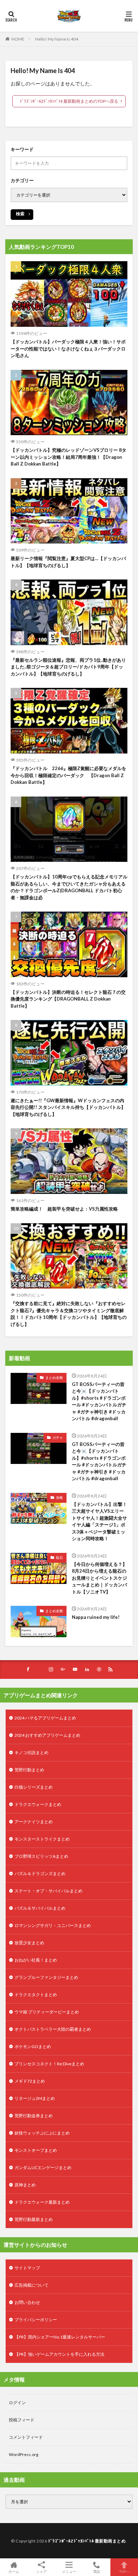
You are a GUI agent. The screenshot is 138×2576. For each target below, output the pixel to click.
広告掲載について (31, 2285)
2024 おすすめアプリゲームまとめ (47, 1735)
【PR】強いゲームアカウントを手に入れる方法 (59, 2354)
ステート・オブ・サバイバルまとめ (48, 1891)
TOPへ (124, 2571)
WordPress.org (24, 2454)
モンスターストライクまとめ (42, 1839)
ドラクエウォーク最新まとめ (42, 2202)
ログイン (17, 2403)
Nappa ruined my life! (96, 1617)
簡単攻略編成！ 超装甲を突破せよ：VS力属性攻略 (64, 1209)
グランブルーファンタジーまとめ (46, 1977)
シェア (41, 2571)
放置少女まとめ (29, 1943)
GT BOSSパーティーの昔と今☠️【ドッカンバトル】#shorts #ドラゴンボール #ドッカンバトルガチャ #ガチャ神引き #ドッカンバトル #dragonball (99, 1401)
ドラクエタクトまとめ (36, 1995)
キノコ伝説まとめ (31, 1752)
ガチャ (58, 1437)
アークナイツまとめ (34, 1822)
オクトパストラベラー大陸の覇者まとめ (53, 2029)
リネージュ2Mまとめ (35, 2098)
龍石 (59, 1557)
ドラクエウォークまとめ (38, 1804)
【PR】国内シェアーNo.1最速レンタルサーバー (60, 2337)
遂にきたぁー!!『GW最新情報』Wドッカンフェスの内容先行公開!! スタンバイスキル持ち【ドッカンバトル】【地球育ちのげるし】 (68, 1107)
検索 (20, 214)
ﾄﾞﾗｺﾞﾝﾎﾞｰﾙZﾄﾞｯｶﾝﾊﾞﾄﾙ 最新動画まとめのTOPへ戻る (69, 101)
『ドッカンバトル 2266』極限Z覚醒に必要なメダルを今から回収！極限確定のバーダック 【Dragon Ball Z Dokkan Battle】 (68, 775)
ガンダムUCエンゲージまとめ (43, 2167)
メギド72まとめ (30, 2081)
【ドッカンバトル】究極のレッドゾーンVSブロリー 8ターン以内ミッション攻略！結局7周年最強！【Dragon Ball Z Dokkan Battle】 (68, 457)
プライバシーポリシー (36, 2320)
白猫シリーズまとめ (34, 1787)
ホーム (14, 2571)
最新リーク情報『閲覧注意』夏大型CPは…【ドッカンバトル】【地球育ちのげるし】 (68, 562)
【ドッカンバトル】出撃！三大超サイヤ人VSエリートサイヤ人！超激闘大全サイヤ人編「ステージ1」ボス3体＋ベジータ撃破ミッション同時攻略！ (99, 1521)
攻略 (59, 1497)
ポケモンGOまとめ (33, 2046)
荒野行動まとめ (29, 1770)
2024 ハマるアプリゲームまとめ (45, 1718)
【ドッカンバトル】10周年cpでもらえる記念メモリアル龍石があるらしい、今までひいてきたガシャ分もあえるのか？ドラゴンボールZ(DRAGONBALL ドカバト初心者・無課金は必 (69, 887)
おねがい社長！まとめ (36, 1960)
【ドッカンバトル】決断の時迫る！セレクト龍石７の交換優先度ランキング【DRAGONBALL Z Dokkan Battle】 (68, 999)
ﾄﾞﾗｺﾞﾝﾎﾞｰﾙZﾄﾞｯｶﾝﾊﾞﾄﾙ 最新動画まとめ (87, 2541)
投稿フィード (22, 2420)
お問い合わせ (27, 2302)
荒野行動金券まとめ (34, 2116)
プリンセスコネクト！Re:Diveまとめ (49, 2064)
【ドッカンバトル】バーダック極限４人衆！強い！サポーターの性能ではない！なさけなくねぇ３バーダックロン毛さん (68, 349)
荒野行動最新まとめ (34, 2219)
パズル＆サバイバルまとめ (40, 1908)
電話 (97, 2571)
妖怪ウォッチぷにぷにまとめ (42, 2133)
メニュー (69, 2571)
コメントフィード (26, 2437)
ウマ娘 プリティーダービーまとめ (47, 2012)
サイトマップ (27, 2268)
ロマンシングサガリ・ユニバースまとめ (53, 1925)
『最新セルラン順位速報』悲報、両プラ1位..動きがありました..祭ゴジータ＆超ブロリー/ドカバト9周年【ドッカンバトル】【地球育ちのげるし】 (68, 667)
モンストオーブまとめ (36, 2150)
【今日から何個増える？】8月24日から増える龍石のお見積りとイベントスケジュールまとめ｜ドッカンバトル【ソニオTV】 (99, 1578)
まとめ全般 (54, 1377)
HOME (18, 39)
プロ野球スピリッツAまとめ (41, 1856)
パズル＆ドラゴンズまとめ (40, 1874)
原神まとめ (25, 2185)
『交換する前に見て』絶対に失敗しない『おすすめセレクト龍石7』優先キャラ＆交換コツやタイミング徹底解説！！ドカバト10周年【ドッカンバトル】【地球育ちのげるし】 (69, 1314)
